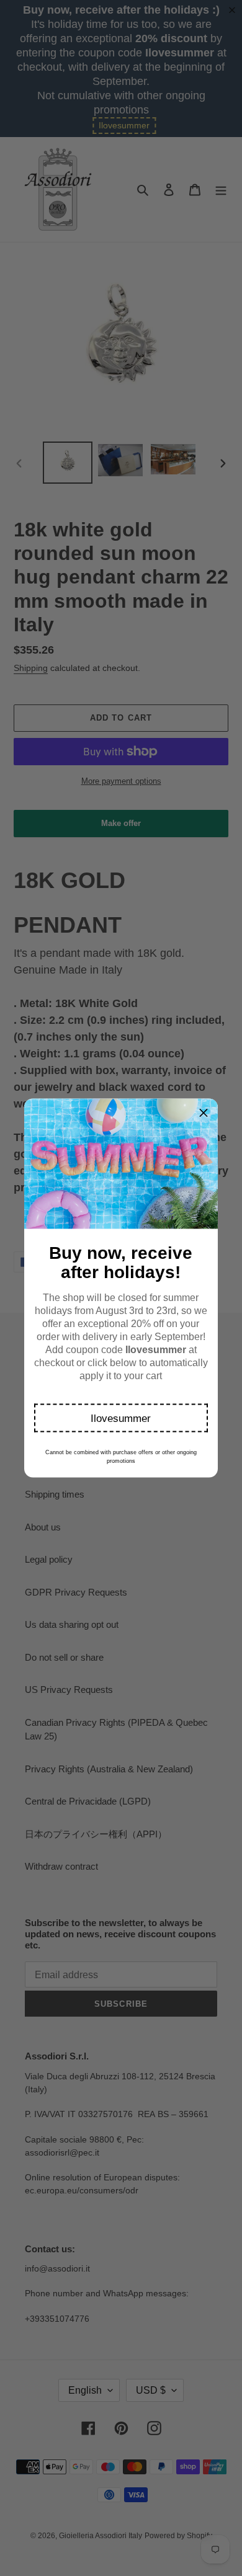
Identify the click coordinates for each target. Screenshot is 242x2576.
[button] (121, 1418)
